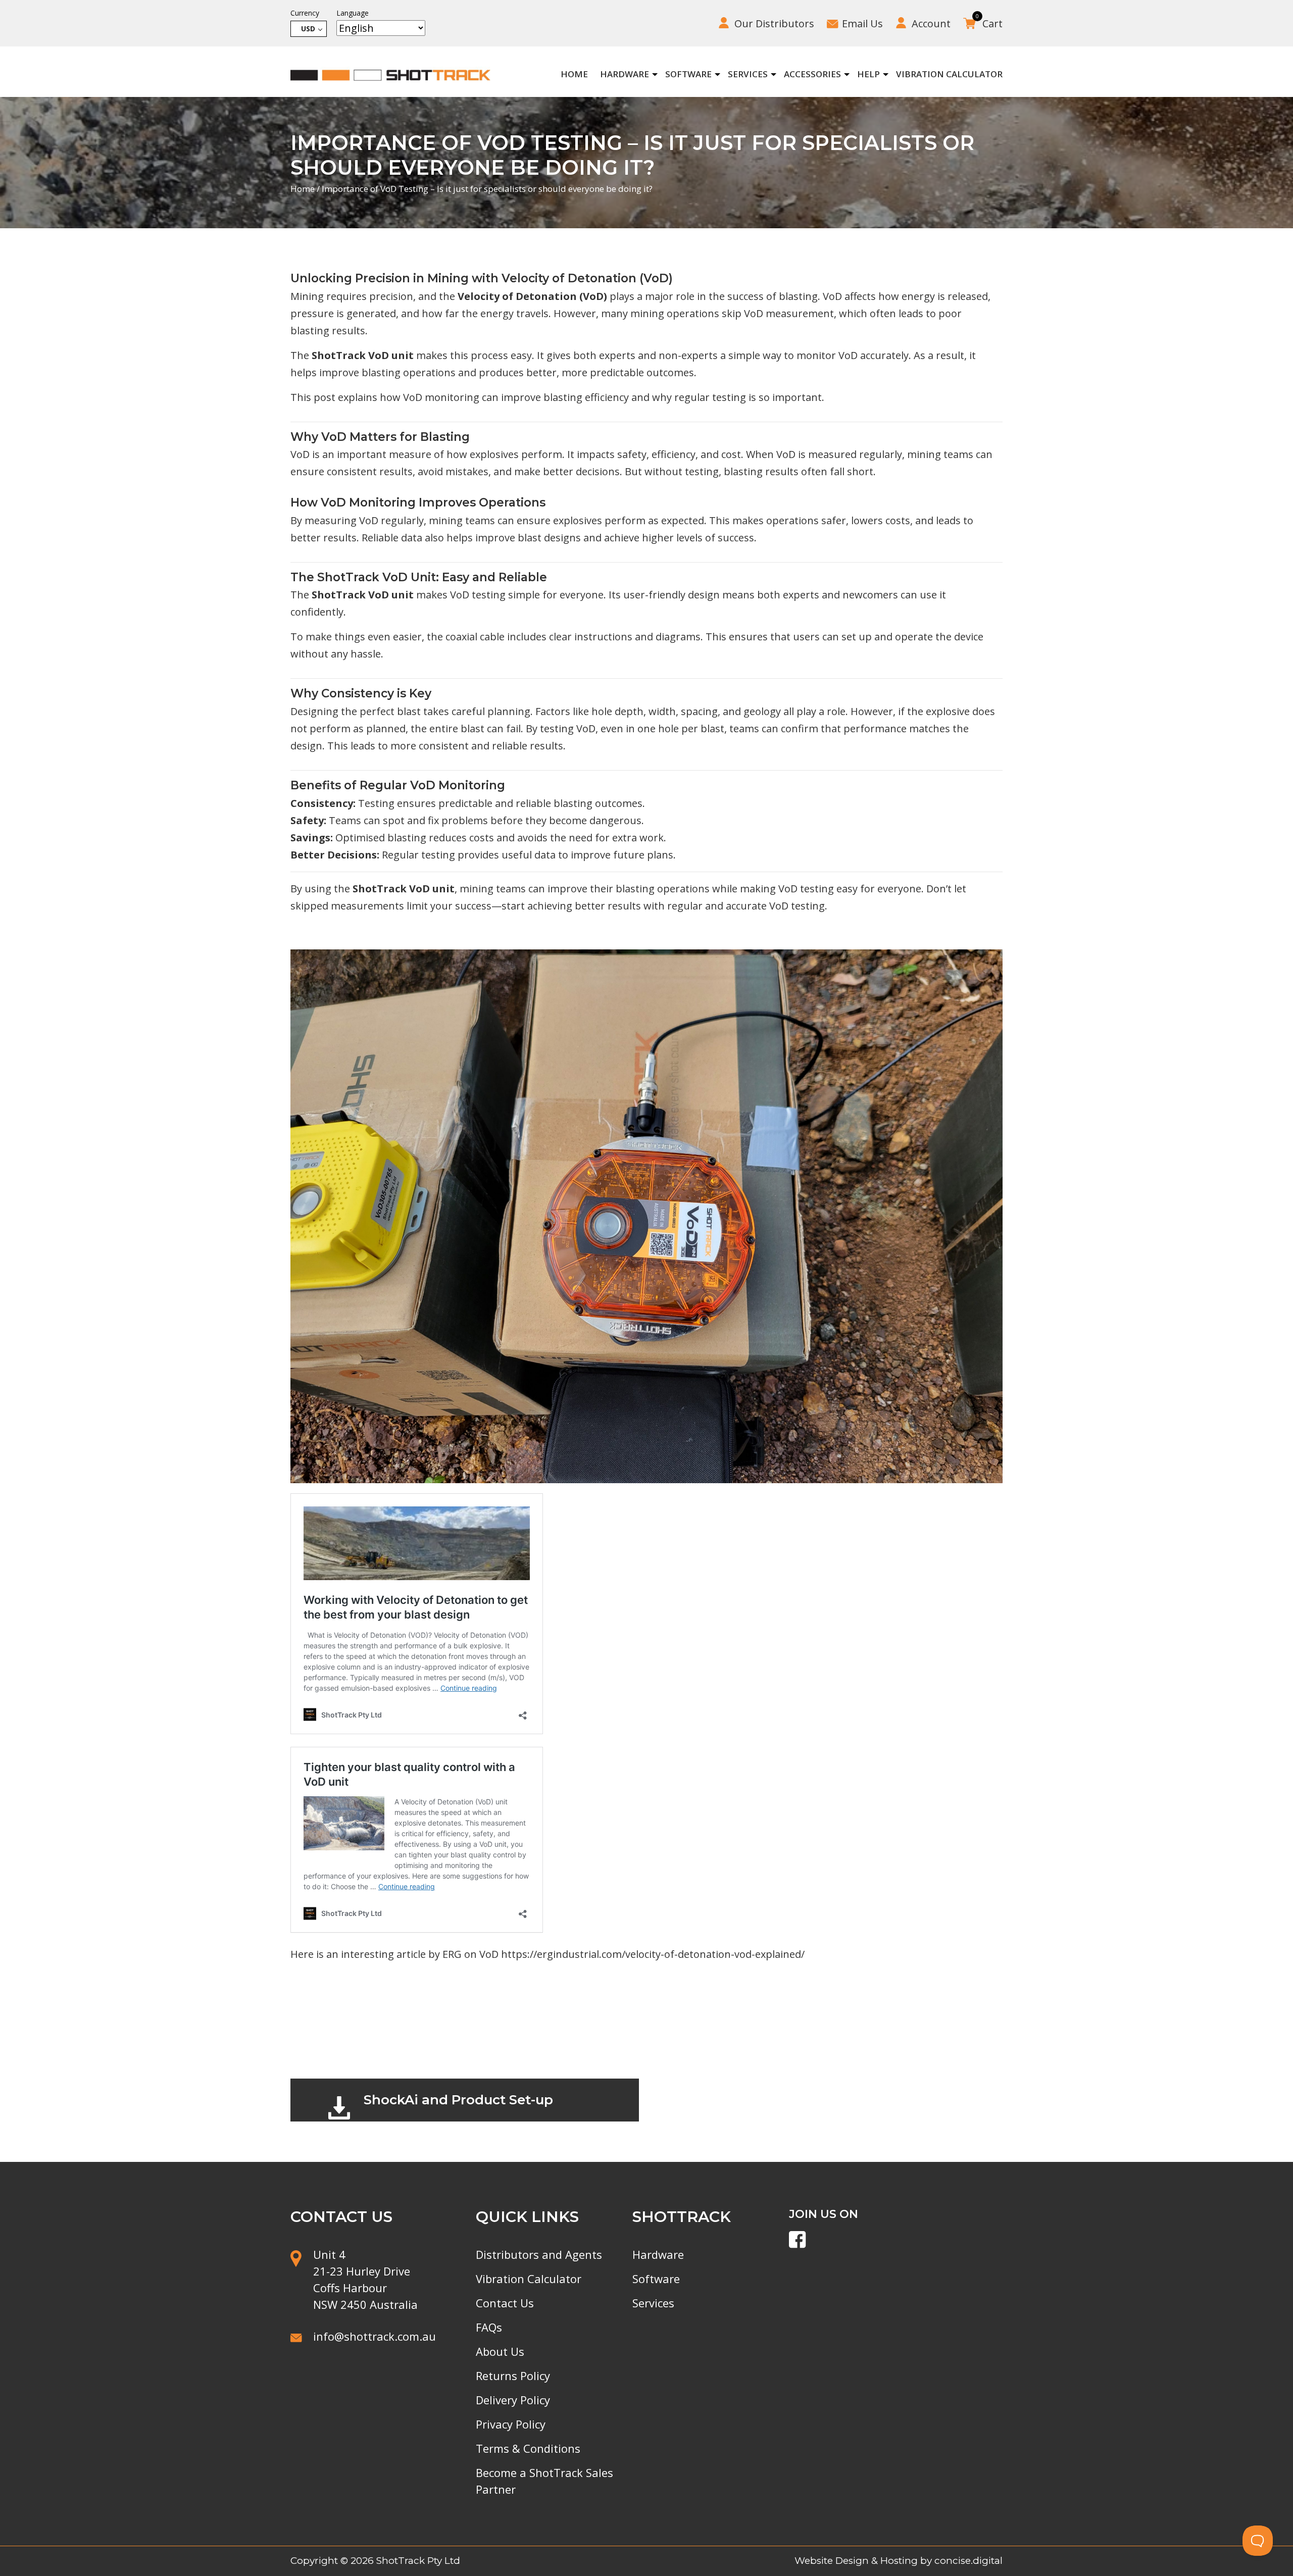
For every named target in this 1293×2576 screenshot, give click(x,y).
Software (688, 74)
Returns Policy (513, 2376)
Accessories (812, 74)
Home (574, 74)
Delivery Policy (513, 2400)
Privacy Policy (511, 2424)
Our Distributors (774, 23)
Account (931, 23)
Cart (989, 22)
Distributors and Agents (539, 2254)
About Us (500, 2351)
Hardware (625, 74)
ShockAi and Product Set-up (458, 2100)
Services (748, 74)
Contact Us (505, 2303)
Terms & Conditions (528, 2448)
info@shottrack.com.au (375, 2336)
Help (868, 74)
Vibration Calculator (949, 74)
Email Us (862, 23)
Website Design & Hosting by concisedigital (899, 2561)
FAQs (489, 2327)
